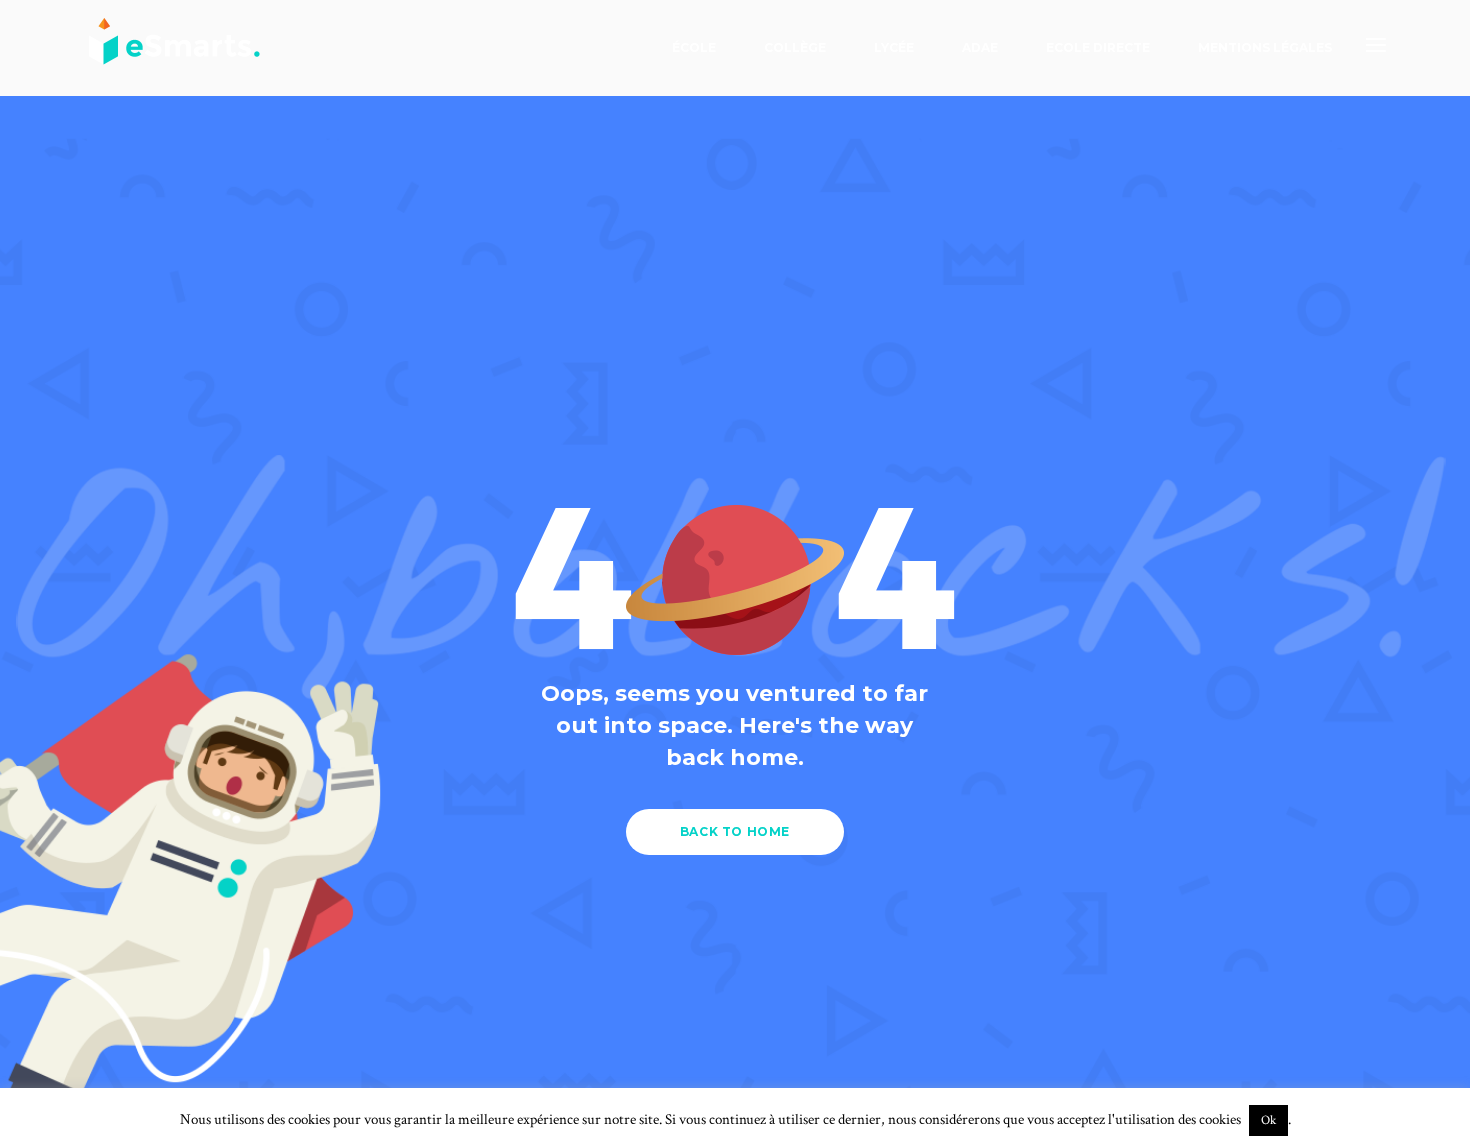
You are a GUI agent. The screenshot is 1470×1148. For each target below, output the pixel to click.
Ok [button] (1268, 1120)
